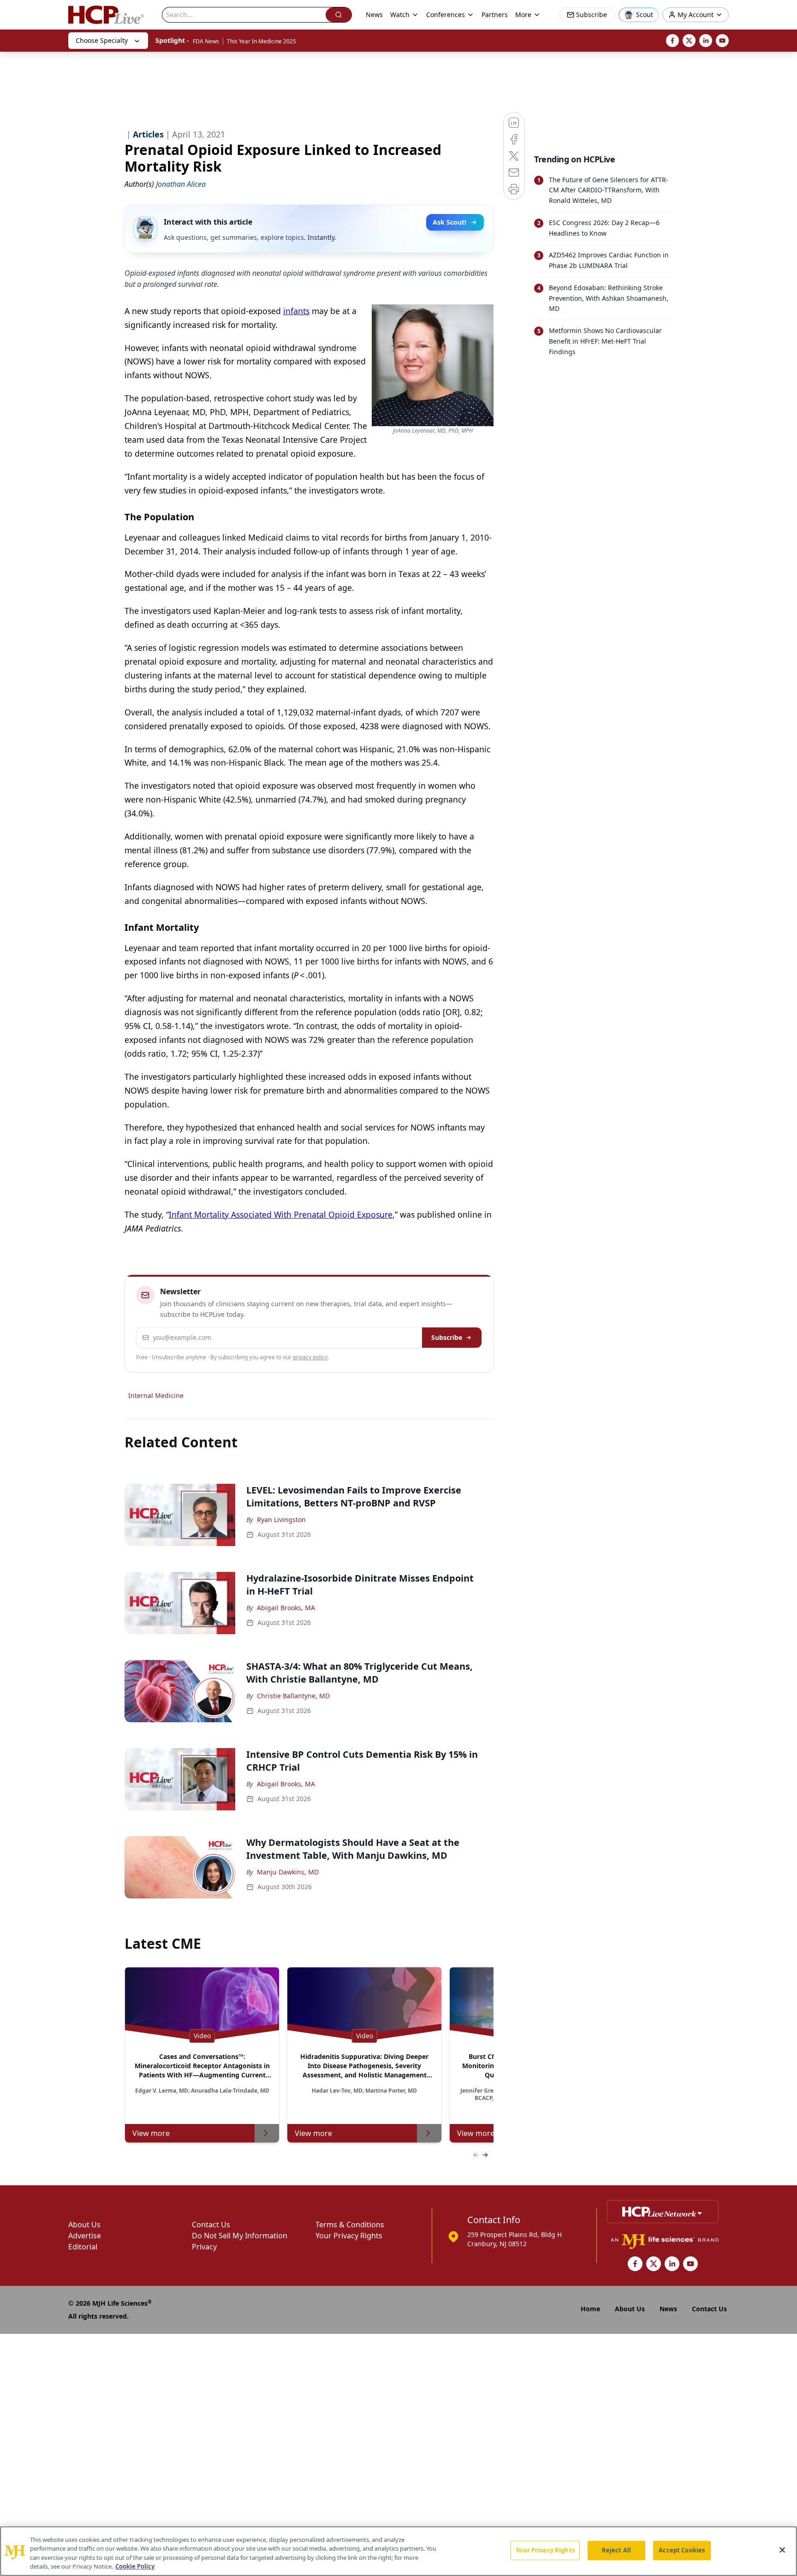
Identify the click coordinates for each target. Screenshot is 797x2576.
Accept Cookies (682, 2550)
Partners (495, 15)
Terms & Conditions (350, 2225)
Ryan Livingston (281, 1520)
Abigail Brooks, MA (286, 1608)
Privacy (204, 2247)
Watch (400, 15)
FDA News (206, 41)
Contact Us (211, 2225)
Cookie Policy (135, 2566)
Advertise (85, 2236)
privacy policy (310, 1357)
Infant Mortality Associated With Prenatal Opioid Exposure (281, 1214)
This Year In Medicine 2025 (262, 41)
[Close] (782, 2550)
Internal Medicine (156, 1395)
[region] (398, 2551)
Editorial (83, 2247)
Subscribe (447, 1337)
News (374, 15)
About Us (84, 2225)
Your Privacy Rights (349, 2236)
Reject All (616, 2550)
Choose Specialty (102, 40)
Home (590, 2309)
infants (296, 311)
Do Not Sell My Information (240, 2236)
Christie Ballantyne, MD (293, 1696)
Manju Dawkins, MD (288, 1872)
